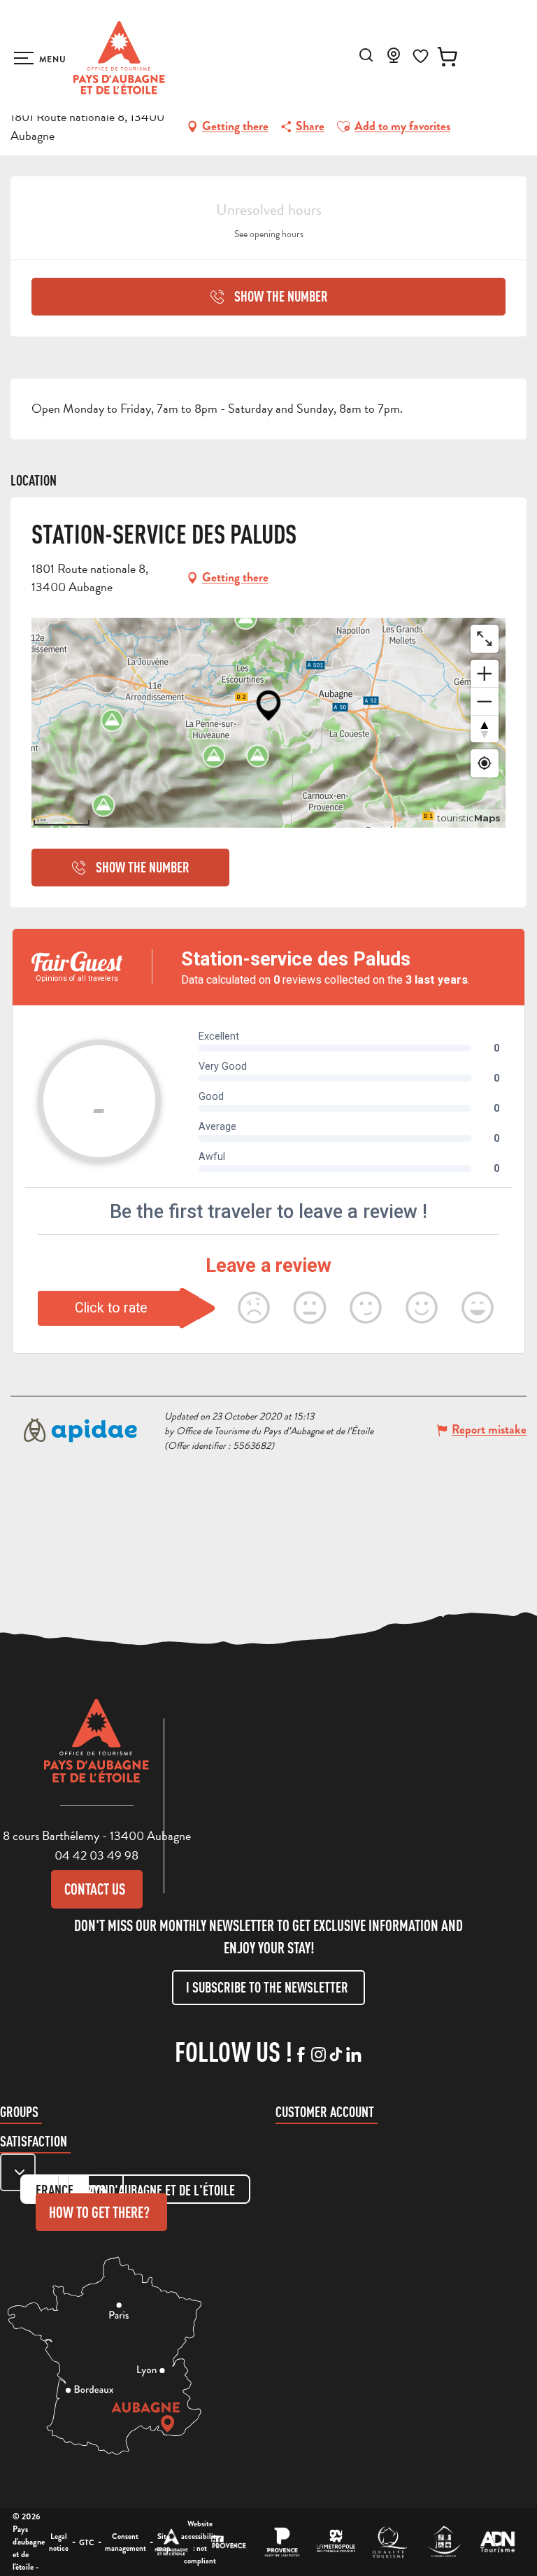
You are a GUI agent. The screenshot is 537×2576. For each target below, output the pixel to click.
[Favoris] (421, 56)
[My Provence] (228, 2542)
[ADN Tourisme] (497, 2542)
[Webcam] (394, 59)
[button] (366, 55)
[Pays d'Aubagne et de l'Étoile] (119, 58)
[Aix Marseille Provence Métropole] (336, 2542)
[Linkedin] (353, 2055)
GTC (87, 2542)
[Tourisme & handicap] (444, 2542)
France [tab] (55, 2190)
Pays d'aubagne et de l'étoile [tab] (159, 2190)
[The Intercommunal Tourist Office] (172, 2542)
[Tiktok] (336, 2055)
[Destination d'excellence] (390, 2542)
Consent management (126, 2542)
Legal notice (59, 2542)
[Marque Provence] (282, 2542)
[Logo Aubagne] (96, 1751)
